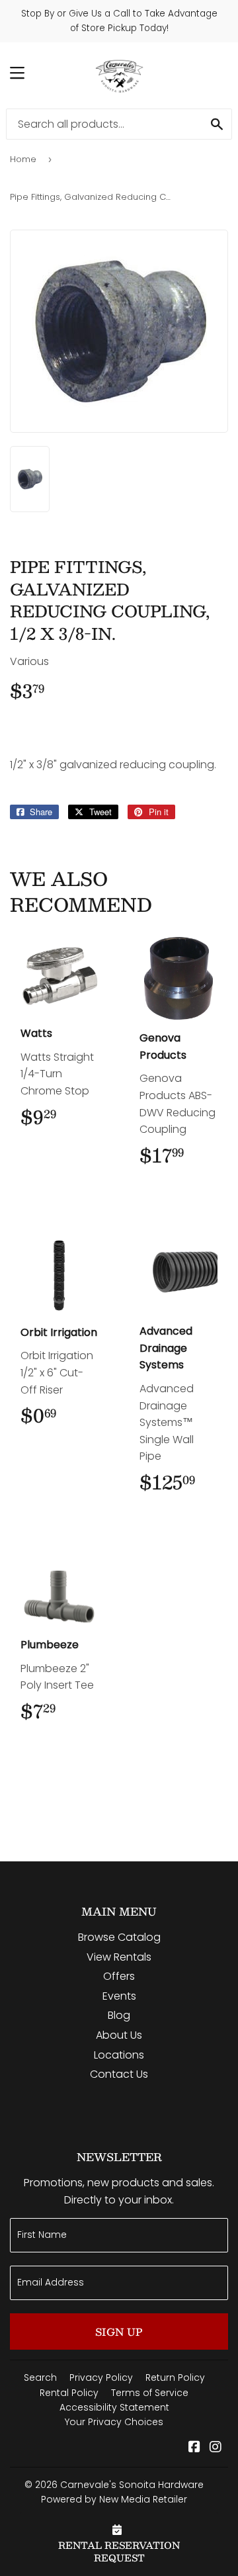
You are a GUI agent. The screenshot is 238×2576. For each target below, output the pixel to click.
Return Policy (175, 2377)
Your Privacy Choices (114, 2422)
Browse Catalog (119, 1937)
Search (40, 2377)
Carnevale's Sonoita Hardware (132, 2485)
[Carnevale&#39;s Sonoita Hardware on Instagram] (216, 2448)
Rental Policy (69, 2393)
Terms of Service (150, 2393)
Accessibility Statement (114, 2407)
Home (23, 159)
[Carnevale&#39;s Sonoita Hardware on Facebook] (194, 2448)
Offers (119, 1976)
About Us (119, 2035)
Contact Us (119, 2074)
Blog (119, 2015)
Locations (119, 2055)
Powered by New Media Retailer (114, 2499)
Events (119, 1996)
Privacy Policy (101, 2377)
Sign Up (119, 2332)
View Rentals (119, 1957)
